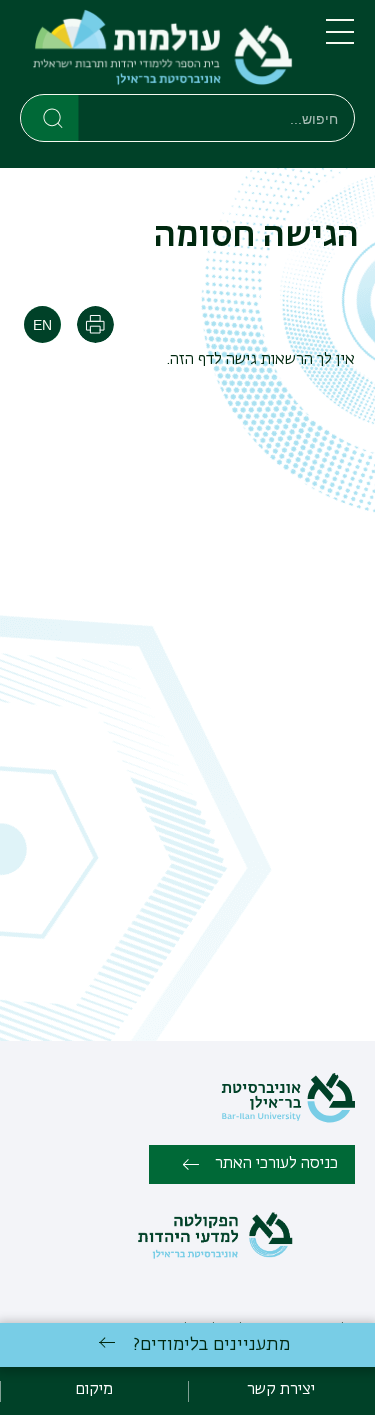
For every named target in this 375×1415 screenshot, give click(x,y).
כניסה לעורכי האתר (276, 1164)
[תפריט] (340, 40)
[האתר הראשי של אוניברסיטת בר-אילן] (288, 1119)
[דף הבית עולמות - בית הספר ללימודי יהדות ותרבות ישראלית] (157, 51)
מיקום (94, 1390)
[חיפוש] (50, 117)
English (42, 324)
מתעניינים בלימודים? (211, 1345)
